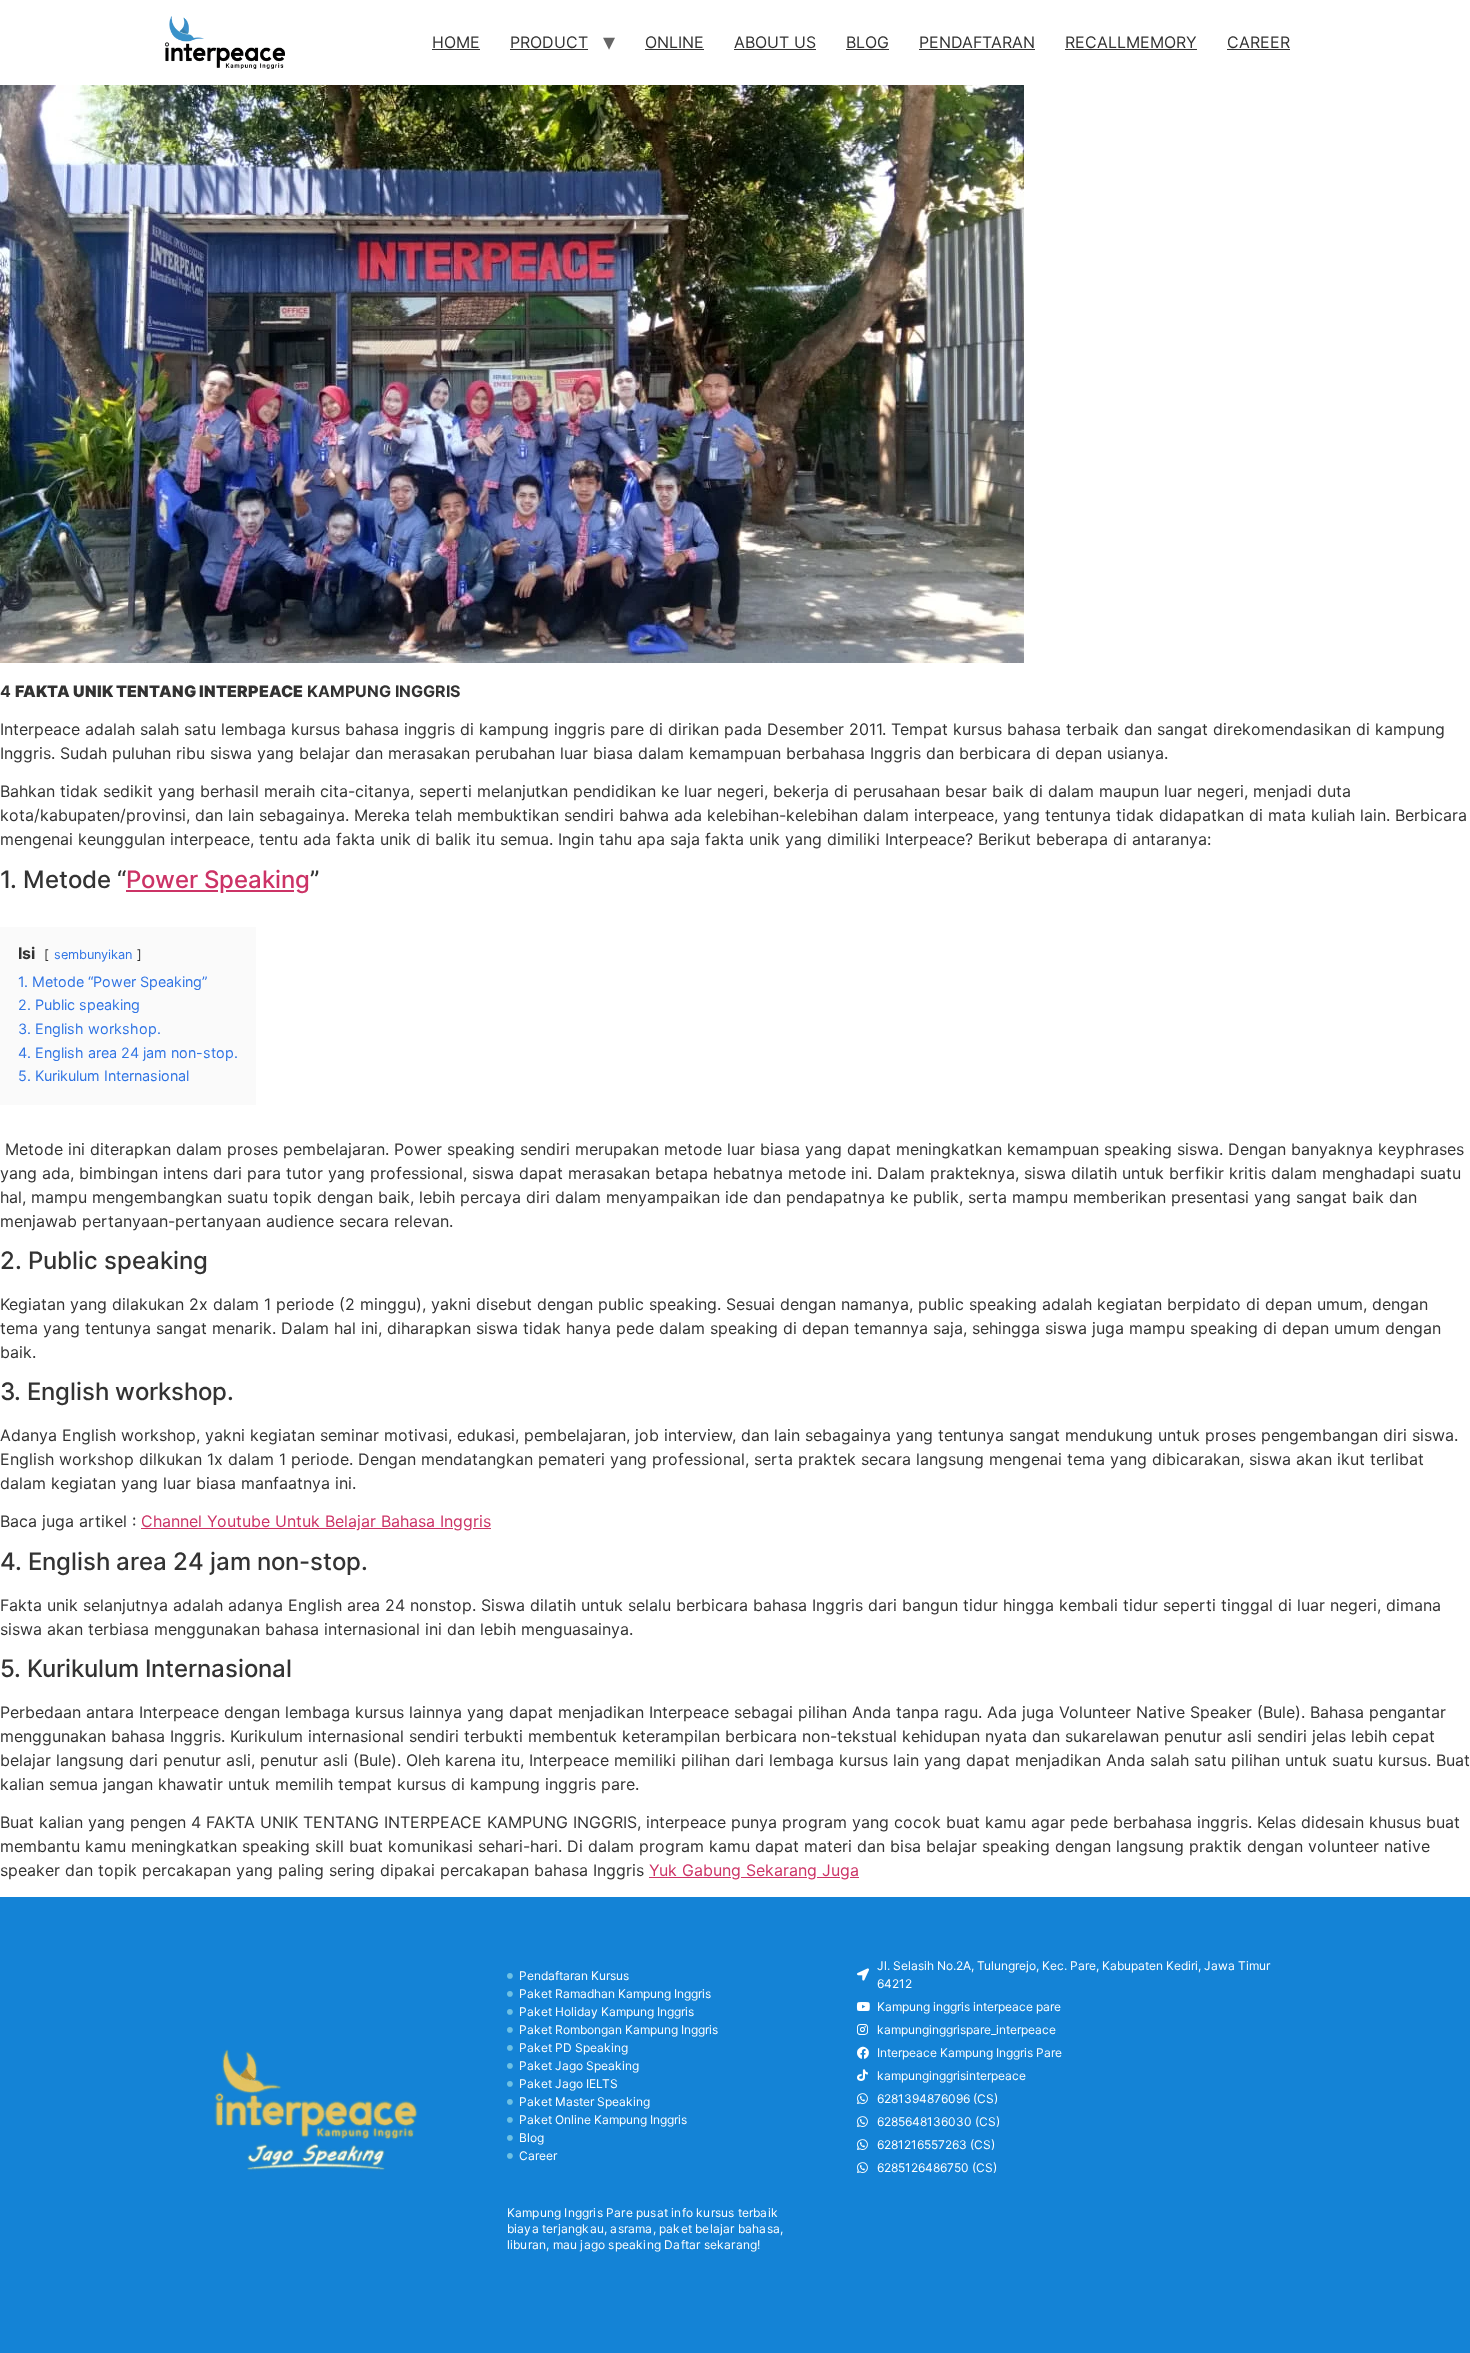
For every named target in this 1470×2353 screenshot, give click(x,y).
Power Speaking (218, 879)
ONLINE (674, 42)
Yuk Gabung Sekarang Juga (754, 1870)
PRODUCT (549, 42)
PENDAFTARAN (977, 42)
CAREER (1258, 42)
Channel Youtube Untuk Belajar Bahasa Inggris (316, 1521)
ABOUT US (775, 42)
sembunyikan (93, 954)
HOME (456, 42)
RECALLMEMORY (1131, 42)
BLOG (867, 42)
